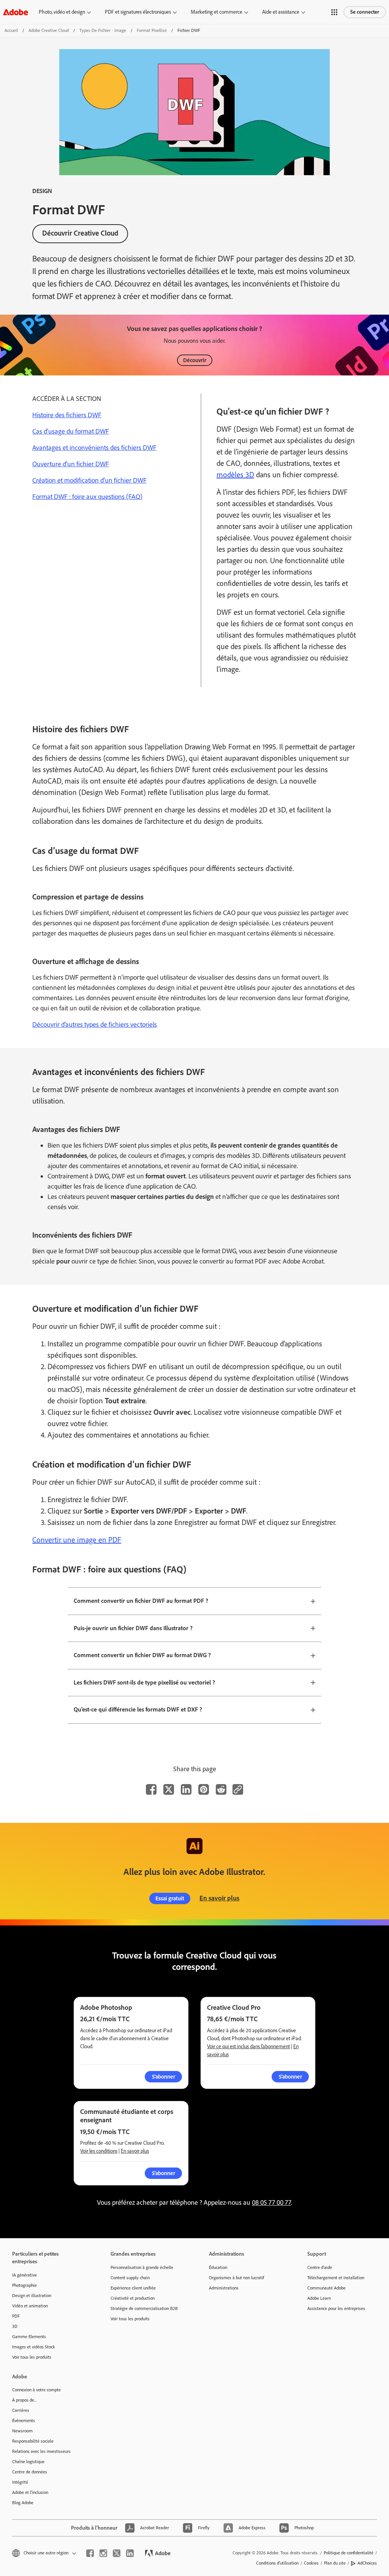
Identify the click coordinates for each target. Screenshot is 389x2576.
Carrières (21, 2410)
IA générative (25, 2275)
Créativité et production (133, 2298)
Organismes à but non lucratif (236, 2278)
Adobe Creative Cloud (49, 30)
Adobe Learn (319, 2298)
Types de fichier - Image (103, 30)
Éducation (218, 2267)
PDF (16, 2316)
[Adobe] (16, 12)
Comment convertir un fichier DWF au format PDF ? (141, 1601)
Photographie (25, 2285)
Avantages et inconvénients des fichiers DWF (94, 448)
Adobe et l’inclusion (30, 2492)
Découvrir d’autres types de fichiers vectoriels (95, 1024)
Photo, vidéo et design (62, 12)
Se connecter (365, 12)
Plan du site (335, 2563)
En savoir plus (219, 1898)
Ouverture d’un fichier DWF (71, 464)
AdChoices (367, 2563)
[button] (334, 12)
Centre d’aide (320, 2267)
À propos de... (24, 2400)
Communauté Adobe (327, 2288)
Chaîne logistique (28, 2462)
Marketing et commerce (217, 12)
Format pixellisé (152, 30)
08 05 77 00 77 (271, 2202)
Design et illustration (32, 2296)
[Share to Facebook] (151, 1789)
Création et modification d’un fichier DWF (89, 480)
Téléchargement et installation (336, 2278)
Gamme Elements (29, 2337)
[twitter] (117, 2553)
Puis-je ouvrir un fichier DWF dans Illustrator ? (133, 1628)
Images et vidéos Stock (34, 2347)
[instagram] (103, 2553)
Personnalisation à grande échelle (142, 2267)
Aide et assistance (281, 12)
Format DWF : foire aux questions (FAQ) (87, 497)
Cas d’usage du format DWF (71, 431)
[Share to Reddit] (221, 1789)
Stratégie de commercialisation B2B (144, 2308)
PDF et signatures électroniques (138, 12)
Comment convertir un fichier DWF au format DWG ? (142, 1655)
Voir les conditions (99, 2151)
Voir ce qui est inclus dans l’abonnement (248, 2046)
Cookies (311, 2563)
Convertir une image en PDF (77, 1540)
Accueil (11, 30)
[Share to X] (169, 1789)
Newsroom (22, 2431)
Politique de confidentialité (349, 2553)
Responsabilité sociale (33, 2441)
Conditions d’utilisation (277, 2563)
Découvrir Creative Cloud (80, 233)
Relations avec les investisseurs (41, 2451)
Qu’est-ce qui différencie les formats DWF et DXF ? (138, 1709)
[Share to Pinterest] (204, 1789)
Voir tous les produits (32, 2357)
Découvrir (195, 360)
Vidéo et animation (30, 2306)
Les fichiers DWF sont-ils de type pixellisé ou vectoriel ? (144, 1682)
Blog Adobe (23, 2503)
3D (15, 2326)
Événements (24, 2421)
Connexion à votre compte (36, 2390)
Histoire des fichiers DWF (67, 415)
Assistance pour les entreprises (336, 2308)
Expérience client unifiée (133, 2288)
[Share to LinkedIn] (186, 1789)
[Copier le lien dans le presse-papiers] (238, 1789)
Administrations (224, 2288)
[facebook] (90, 2553)
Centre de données (30, 2472)
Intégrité (20, 2482)
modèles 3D (235, 475)
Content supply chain (130, 2278)
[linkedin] (130, 2553)
